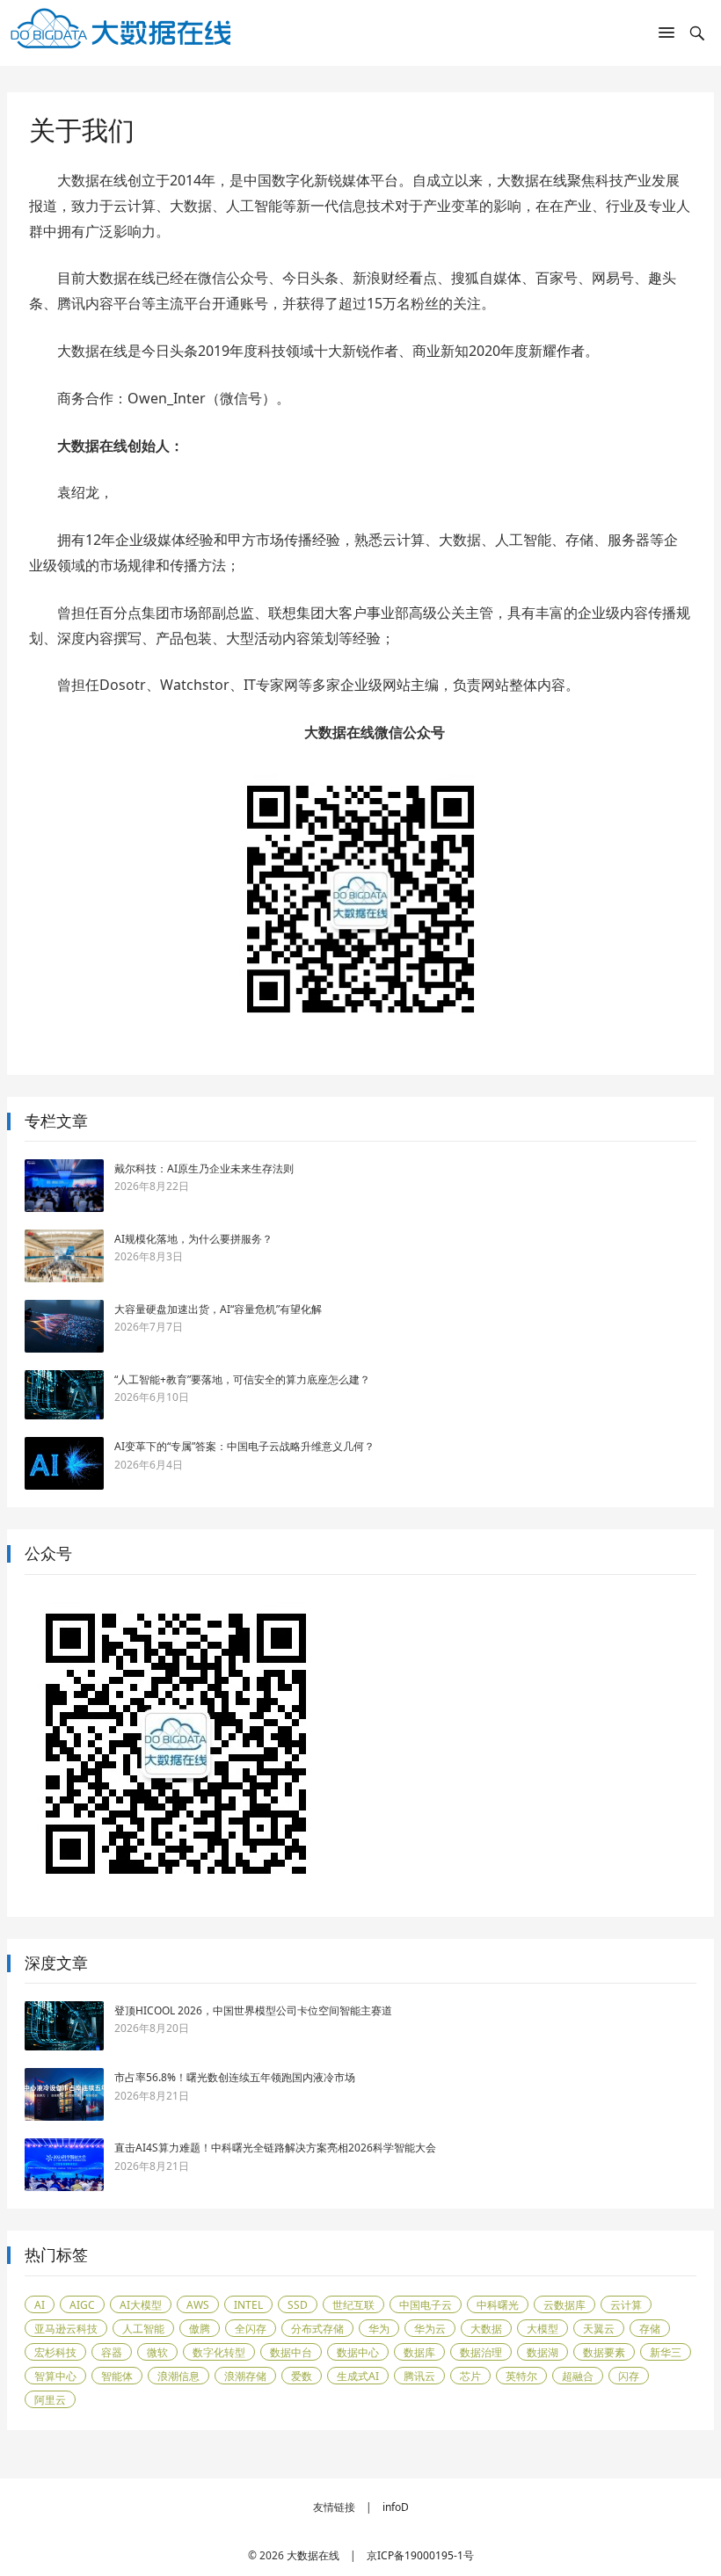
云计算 (626, 2305)
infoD (396, 2507)
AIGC (82, 2305)
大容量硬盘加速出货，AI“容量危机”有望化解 (218, 1309)
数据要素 (604, 2352)
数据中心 (358, 2352)
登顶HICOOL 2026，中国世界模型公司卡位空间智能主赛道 (253, 2010)
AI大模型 (141, 2305)
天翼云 (599, 2329)
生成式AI (358, 2376)
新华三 (666, 2352)
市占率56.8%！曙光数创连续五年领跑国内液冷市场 (235, 2077)
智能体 (117, 2376)
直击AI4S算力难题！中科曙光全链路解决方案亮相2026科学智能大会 (275, 2148)
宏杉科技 (55, 2352)
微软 (157, 2352)
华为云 (430, 2329)
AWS (198, 2305)
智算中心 (55, 2376)
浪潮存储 (245, 2376)
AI (40, 2305)
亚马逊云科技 (66, 2329)
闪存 (629, 2376)
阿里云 (50, 2400)
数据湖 (543, 2352)
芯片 (470, 2376)
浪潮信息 (178, 2376)
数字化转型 (219, 2352)
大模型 (543, 2329)
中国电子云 (426, 2305)
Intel (248, 2305)
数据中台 (291, 2352)
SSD (298, 2305)
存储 (650, 2329)
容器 (112, 2352)
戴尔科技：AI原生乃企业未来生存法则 (204, 1168)
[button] (666, 36)
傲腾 (200, 2329)
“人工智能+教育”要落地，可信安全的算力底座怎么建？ (242, 1379)
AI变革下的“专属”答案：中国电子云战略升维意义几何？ (244, 1446)
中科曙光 (498, 2305)
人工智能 (143, 2329)
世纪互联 (353, 2305)
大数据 (486, 2329)
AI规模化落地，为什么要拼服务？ (193, 1239)
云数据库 (564, 2305)
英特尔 (521, 2376)
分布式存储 (317, 2329)
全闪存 (251, 2329)
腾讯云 (419, 2376)
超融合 (578, 2376)
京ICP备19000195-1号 (420, 2555)
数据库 (419, 2352)
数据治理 (481, 2352)
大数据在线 (313, 2555)
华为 (379, 2329)
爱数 (302, 2376)
